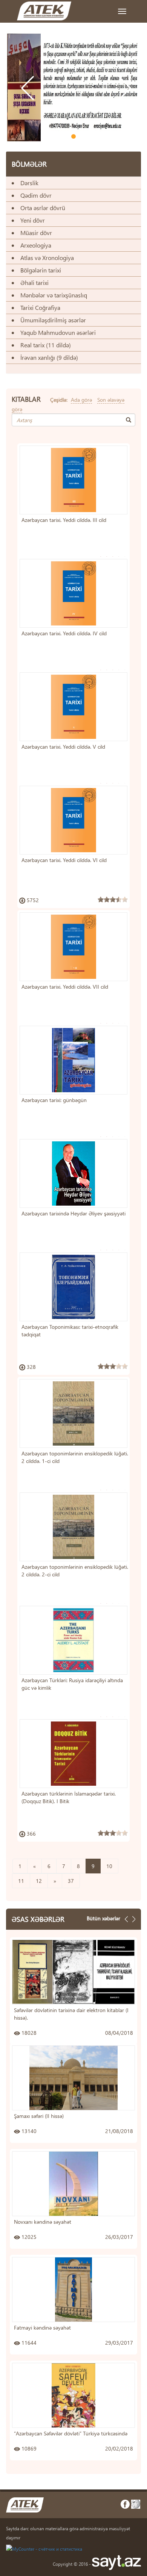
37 (71, 1881)
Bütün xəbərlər (103, 1918)
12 (39, 1881)
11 (21, 1881)
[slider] (113, 899)
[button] (25, 110)
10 (109, 1866)
